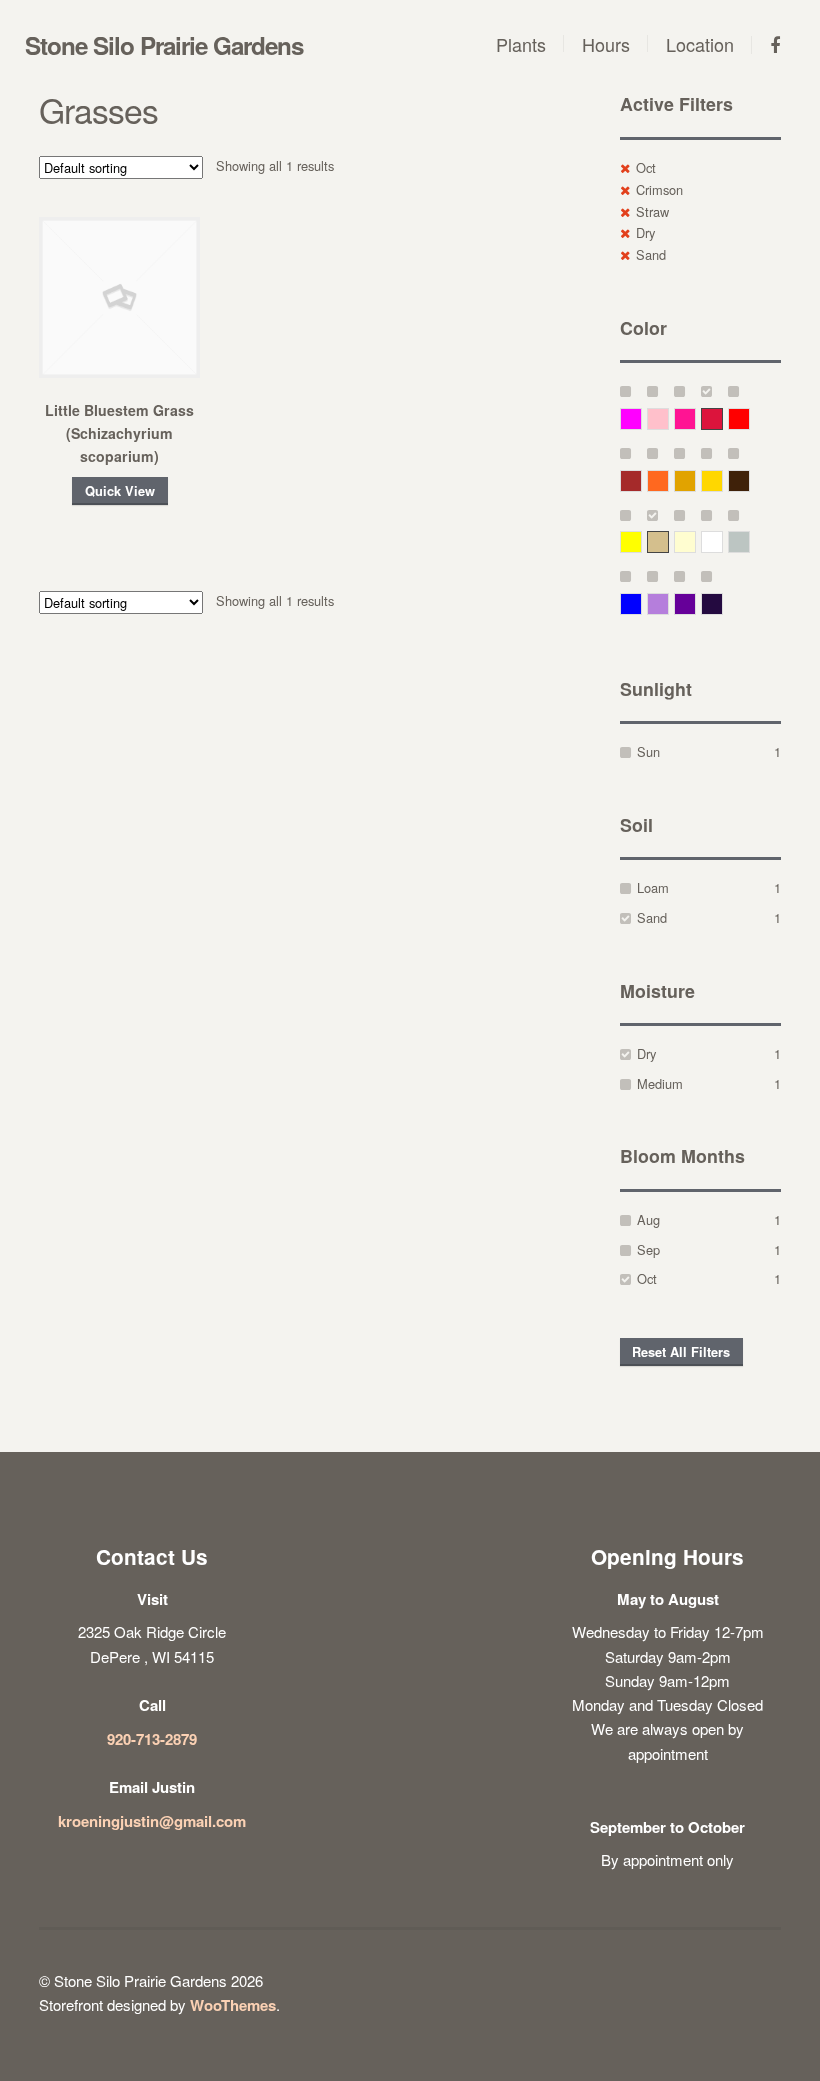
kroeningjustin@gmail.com (152, 1821)
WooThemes (233, 2005)
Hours (606, 44)
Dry (645, 232)
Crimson (659, 189)
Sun (648, 751)
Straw (652, 211)
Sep (648, 1249)
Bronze (749, 480)
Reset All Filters (681, 1352)
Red (749, 418)
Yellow (641, 541)
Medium (660, 1083)
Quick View (120, 491)
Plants (521, 44)
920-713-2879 (152, 1739)
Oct (646, 167)
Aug (648, 1219)
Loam (653, 887)
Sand (651, 254)
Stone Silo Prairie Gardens (164, 45)
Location (700, 44)
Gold (722, 480)
